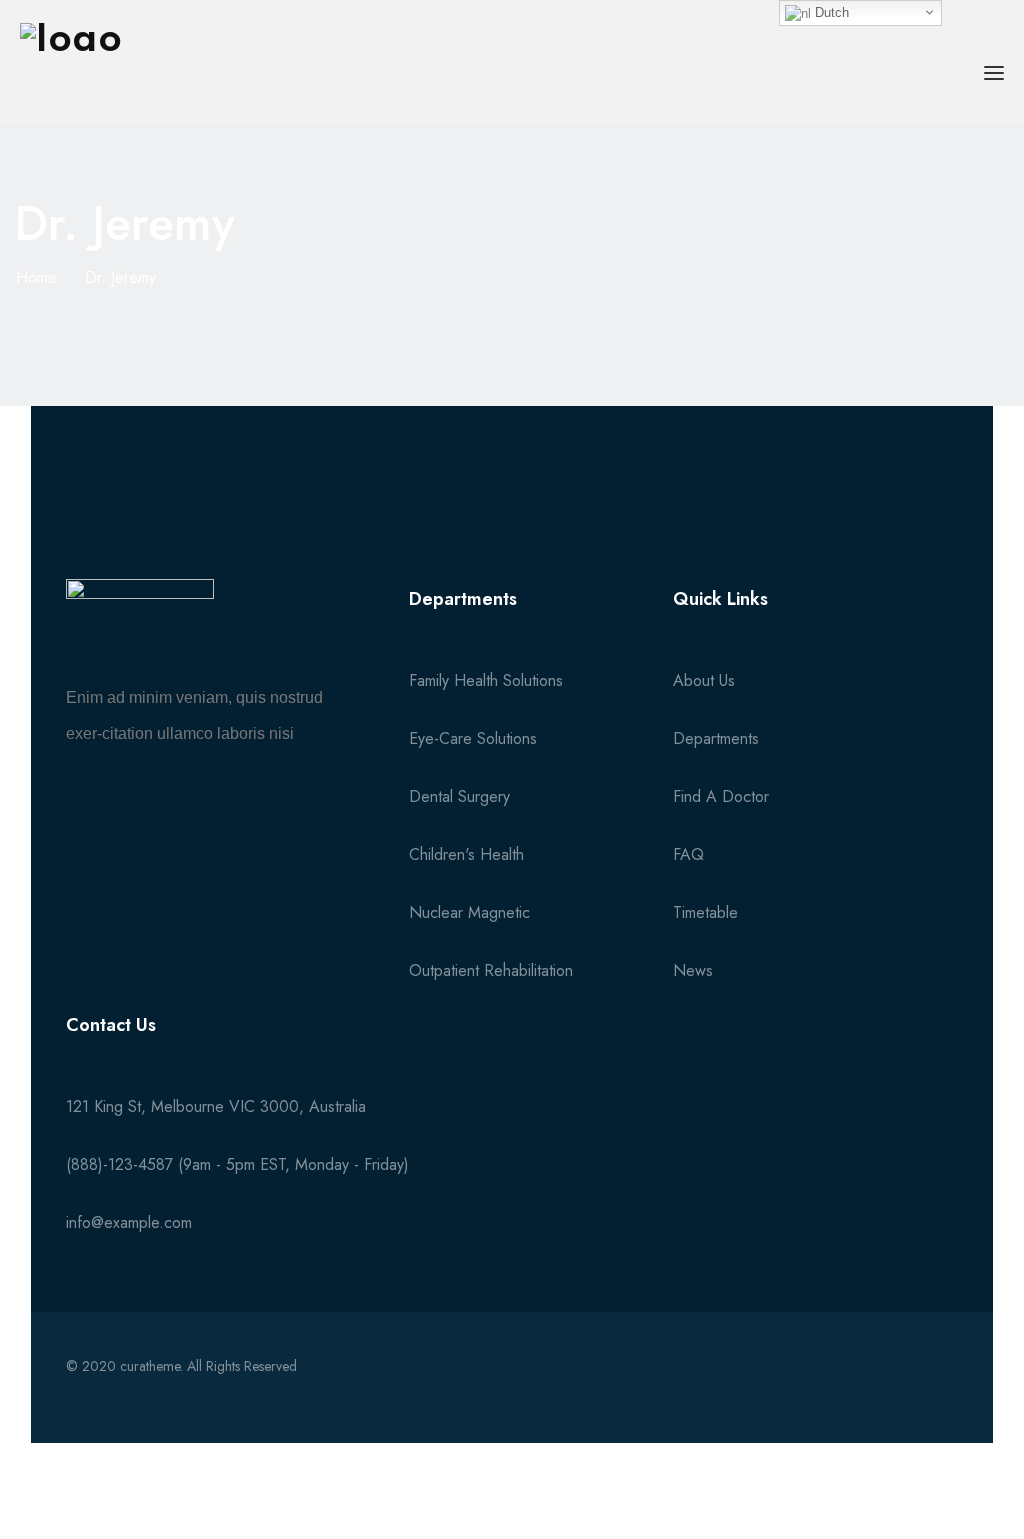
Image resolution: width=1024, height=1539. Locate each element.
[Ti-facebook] (781, 1385)
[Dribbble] (940, 1385)
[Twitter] (834, 1385)
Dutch (830, 12)
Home (36, 277)
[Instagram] (887, 1385)
